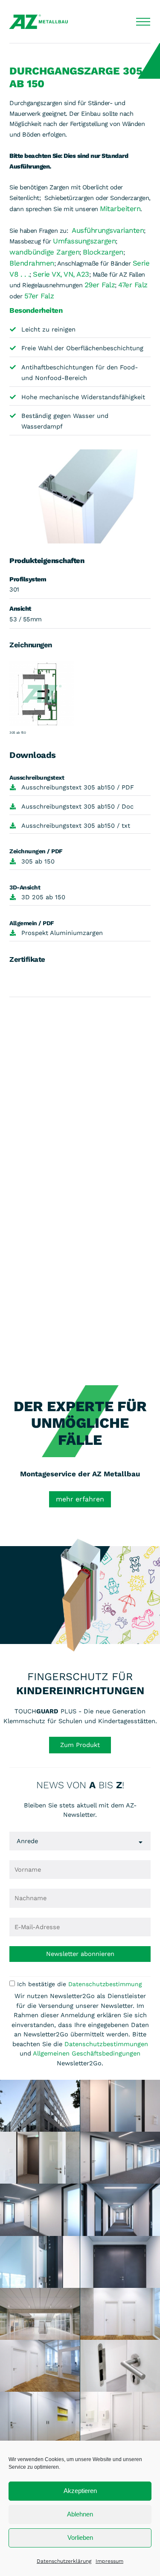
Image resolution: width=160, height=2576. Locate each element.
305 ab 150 (38, 861)
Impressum (109, 2561)
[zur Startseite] (38, 22)
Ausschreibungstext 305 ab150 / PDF (78, 787)
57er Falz (39, 296)
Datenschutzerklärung (64, 2561)
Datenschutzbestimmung (105, 1984)
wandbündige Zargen (44, 252)
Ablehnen (80, 2514)
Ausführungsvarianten (108, 230)
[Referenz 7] (40, 2262)
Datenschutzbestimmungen (106, 2044)
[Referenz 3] (40, 2158)
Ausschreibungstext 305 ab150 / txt (76, 826)
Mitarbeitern (120, 209)
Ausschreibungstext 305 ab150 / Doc (77, 806)
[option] (80, 1642)
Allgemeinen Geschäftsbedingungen (87, 2053)
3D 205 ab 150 (43, 897)
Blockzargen (103, 252)
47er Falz (133, 285)
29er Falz (100, 285)
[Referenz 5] (40, 2210)
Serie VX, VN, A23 (61, 274)
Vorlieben (80, 2537)
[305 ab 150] (42, 695)
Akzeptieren (80, 2491)
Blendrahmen (32, 263)
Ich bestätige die (79, 1984)
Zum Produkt (80, 1745)
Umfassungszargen (84, 241)
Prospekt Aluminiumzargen (62, 933)
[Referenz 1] (40, 2106)
